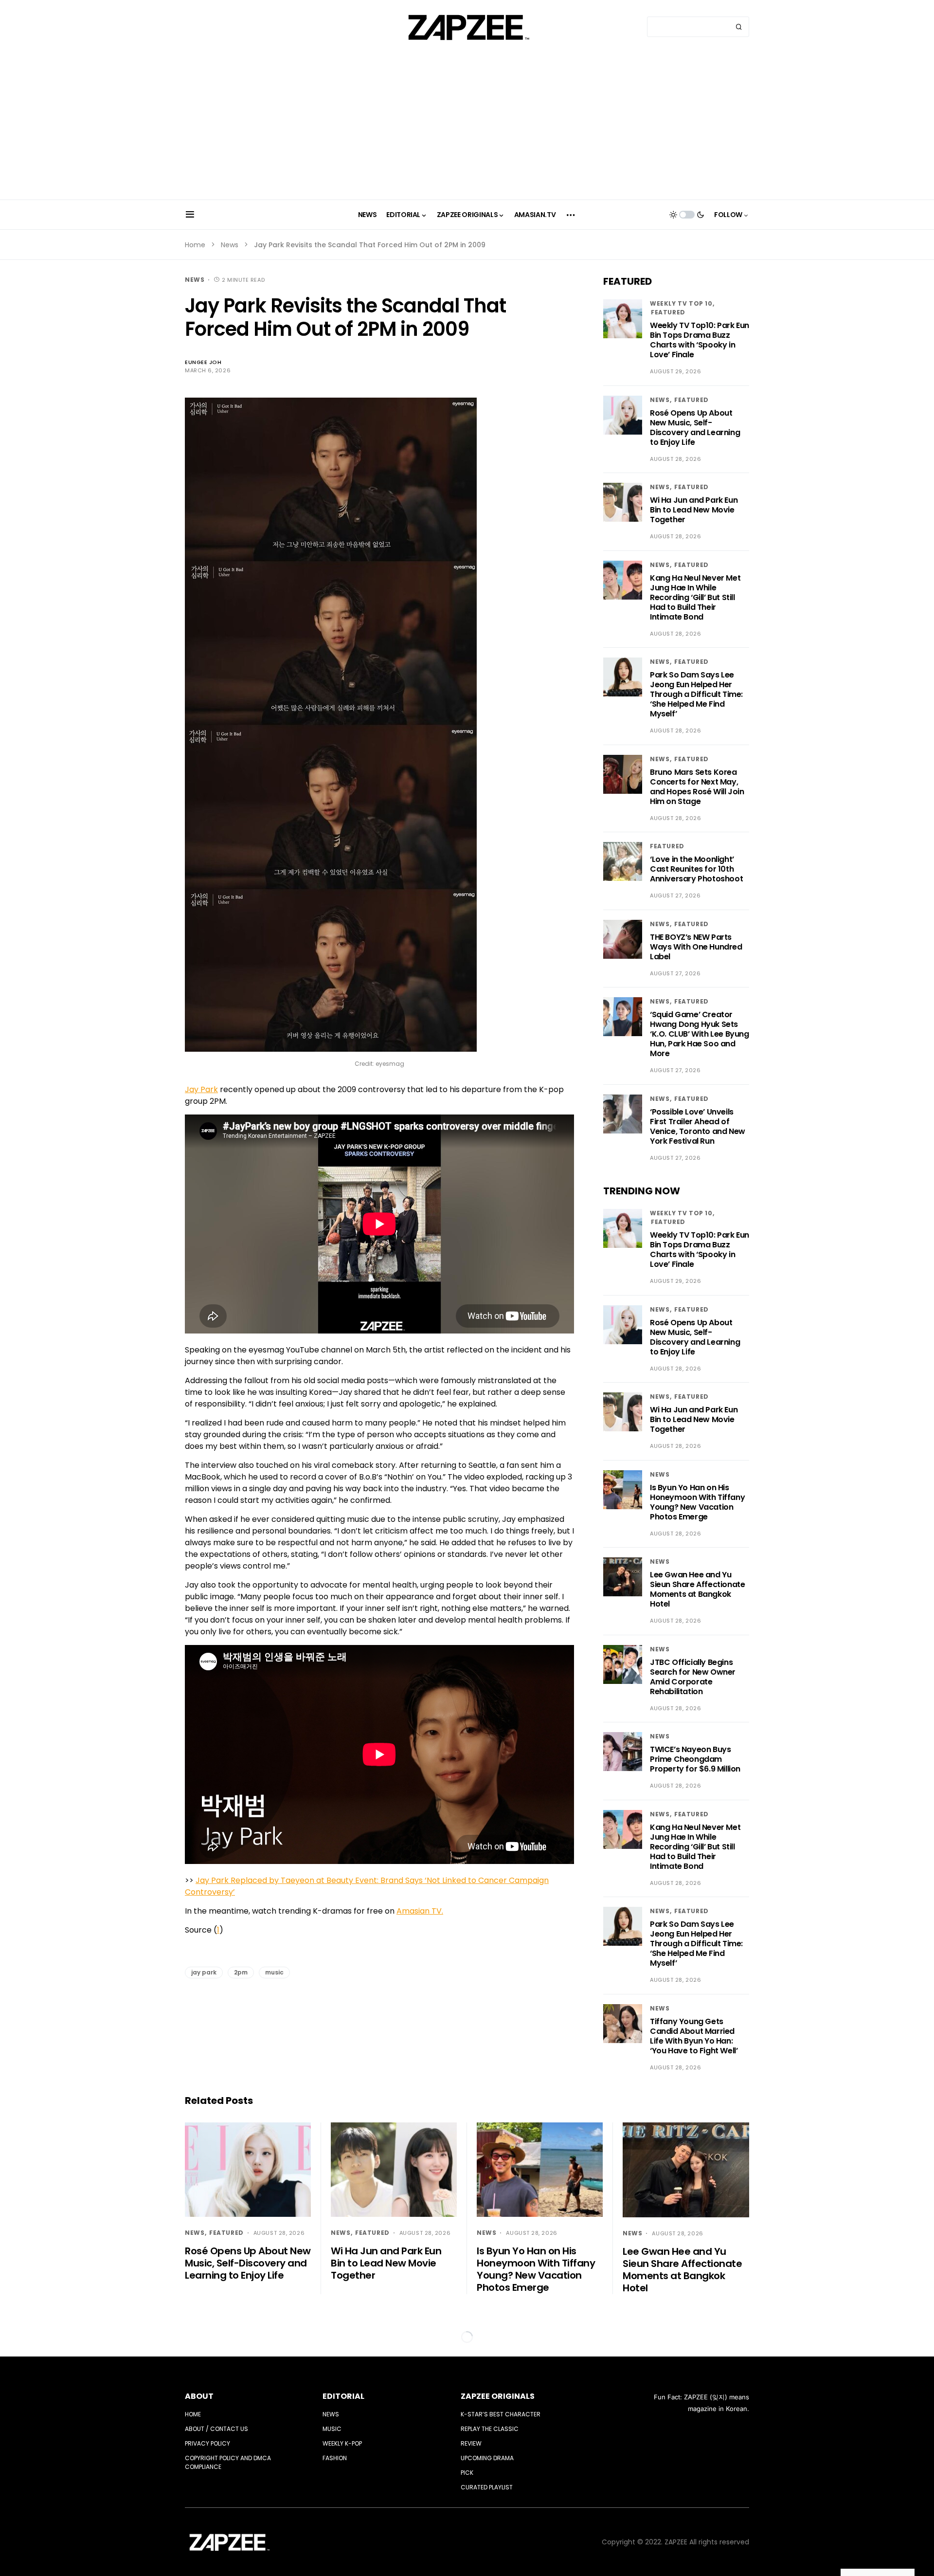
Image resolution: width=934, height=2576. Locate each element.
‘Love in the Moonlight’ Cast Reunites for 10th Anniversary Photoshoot (696, 869)
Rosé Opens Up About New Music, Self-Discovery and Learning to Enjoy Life (695, 428)
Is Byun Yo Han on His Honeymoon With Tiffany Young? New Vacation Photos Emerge (697, 1502)
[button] (190, 215)
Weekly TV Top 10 (681, 303)
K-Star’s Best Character (501, 2414)
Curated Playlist (487, 2487)
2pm (241, 1972)
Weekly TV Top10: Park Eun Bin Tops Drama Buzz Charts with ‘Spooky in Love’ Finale (700, 340)
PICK (467, 2473)
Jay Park (201, 1089)
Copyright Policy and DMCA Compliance (228, 2462)
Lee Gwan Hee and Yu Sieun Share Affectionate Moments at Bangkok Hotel (697, 1589)
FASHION (335, 2458)
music (274, 1972)
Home (195, 245)
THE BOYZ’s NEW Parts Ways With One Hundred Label (696, 947)
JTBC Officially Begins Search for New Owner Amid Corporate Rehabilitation (693, 1677)
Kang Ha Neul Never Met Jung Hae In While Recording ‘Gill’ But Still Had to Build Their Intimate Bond (695, 597)
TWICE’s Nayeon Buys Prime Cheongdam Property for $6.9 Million (695, 1759)
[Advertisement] (467, 127)
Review (471, 2443)
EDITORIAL (343, 2396)
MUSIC (332, 2429)
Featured (668, 312)
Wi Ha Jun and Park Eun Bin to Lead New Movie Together (694, 510)
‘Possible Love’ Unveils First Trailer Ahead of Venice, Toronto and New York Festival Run (698, 1126)
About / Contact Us (216, 2429)
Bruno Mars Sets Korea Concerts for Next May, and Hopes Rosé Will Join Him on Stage (697, 787)
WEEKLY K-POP (342, 2443)
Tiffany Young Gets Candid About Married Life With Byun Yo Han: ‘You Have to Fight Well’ (694, 2036)
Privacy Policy (207, 2443)
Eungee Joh (203, 362)
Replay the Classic (490, 2429)
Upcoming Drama (487, 2458)
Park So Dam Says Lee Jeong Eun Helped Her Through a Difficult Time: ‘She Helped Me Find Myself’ (696, 694)
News (230, 245)
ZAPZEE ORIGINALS (498, 2396)
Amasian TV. (420, 1911)
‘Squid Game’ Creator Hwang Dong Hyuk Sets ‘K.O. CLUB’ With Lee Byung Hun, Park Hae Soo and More (700, 1034)
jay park (204, 1972)
